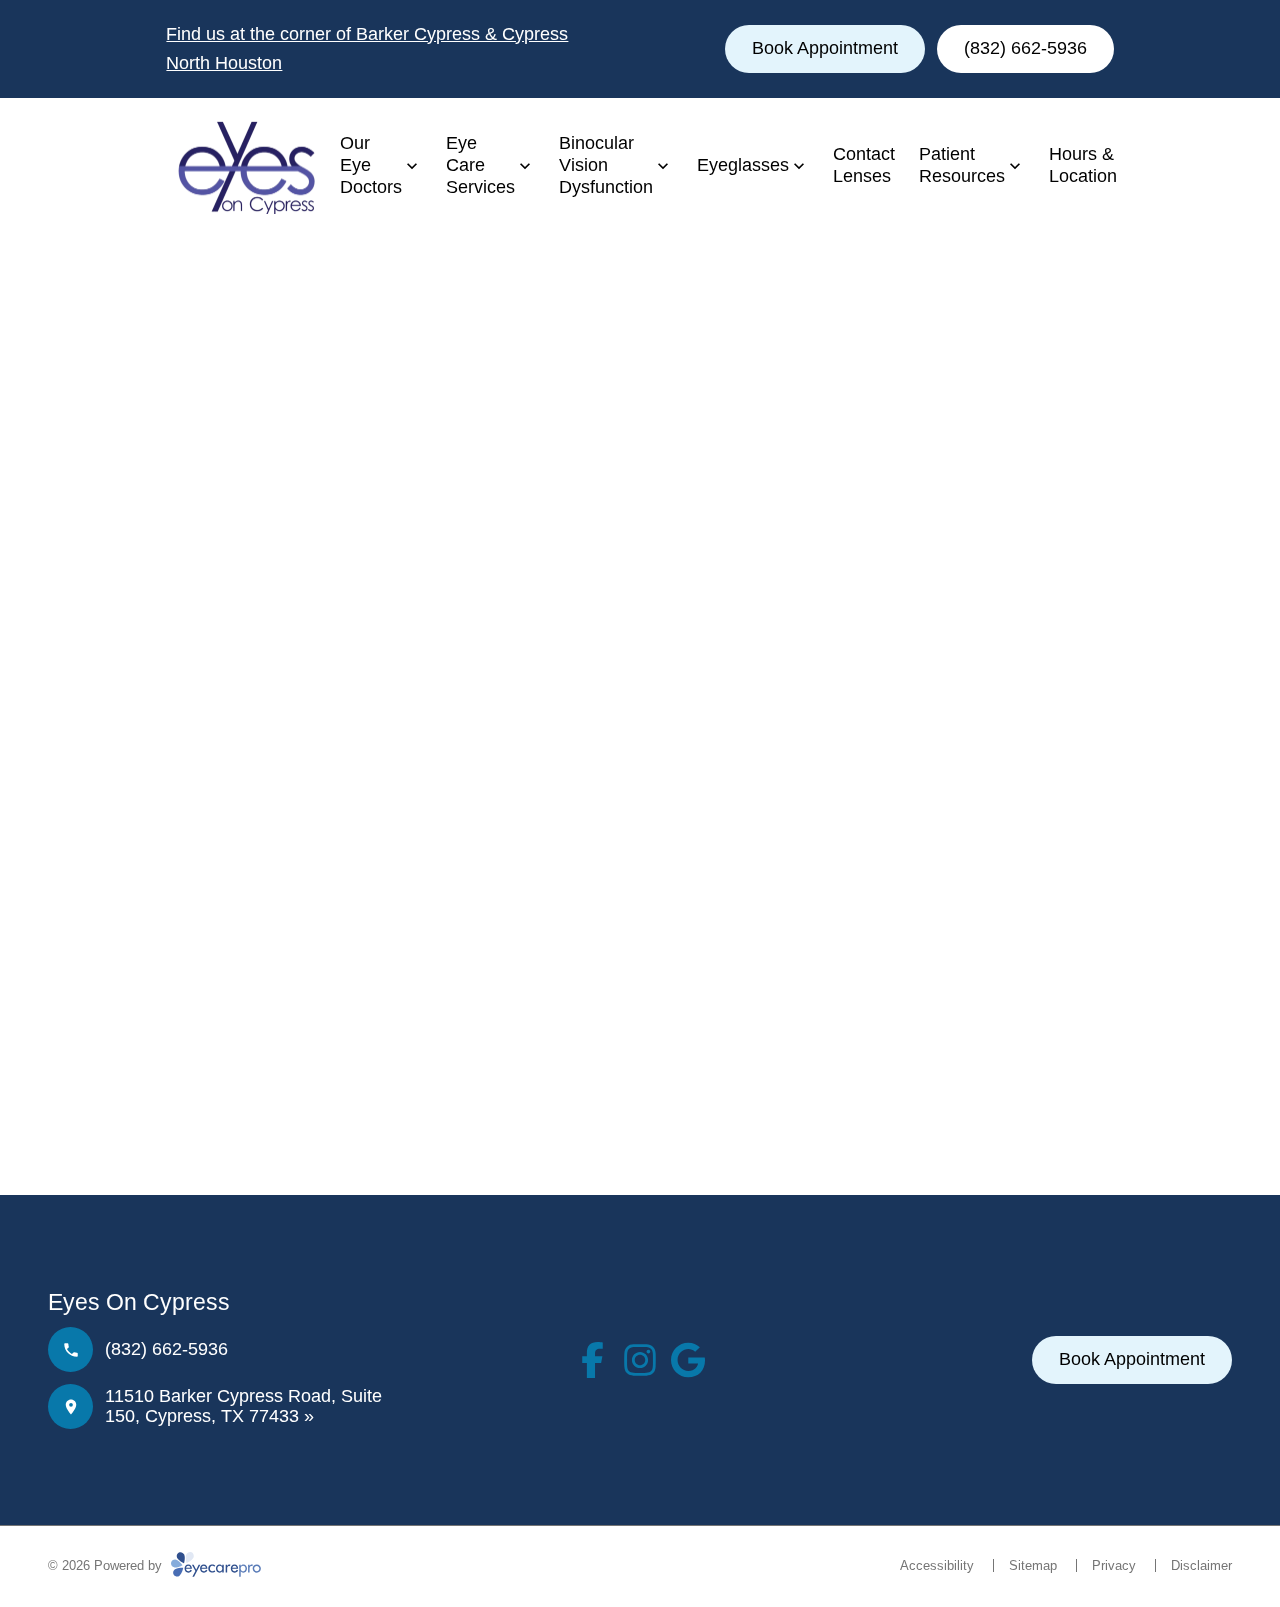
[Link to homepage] (241, 166)
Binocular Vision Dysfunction (606, 164)
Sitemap (1033, 1565)
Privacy (1114, 1565)
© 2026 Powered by (107, 1565)
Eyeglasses (743, 165)
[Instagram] (640, 1360)
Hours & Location (1083, 165)
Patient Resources (962, 165)
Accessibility (937, 1565)
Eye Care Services (480, 164)
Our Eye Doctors (371, 164)
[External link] (688, 1360)
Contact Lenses (864, 165)
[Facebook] (592, 1360)
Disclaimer (1201, 1565)
